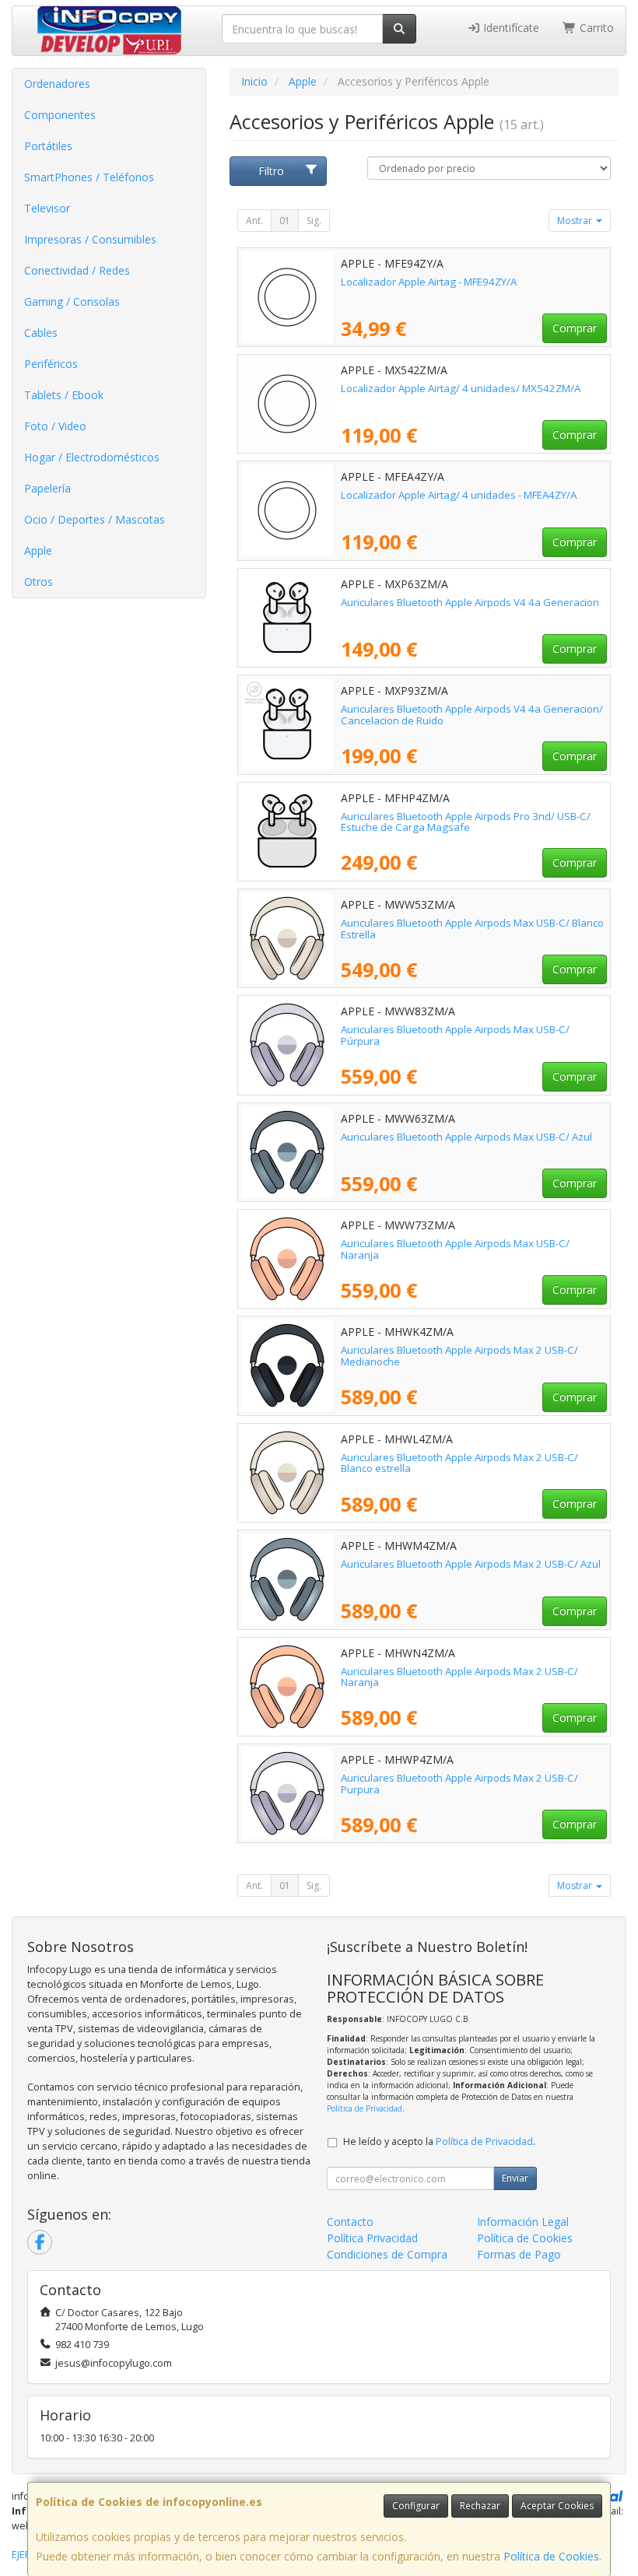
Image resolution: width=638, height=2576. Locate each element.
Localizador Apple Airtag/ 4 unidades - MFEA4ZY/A (459, 495)
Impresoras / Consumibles (90, 239)
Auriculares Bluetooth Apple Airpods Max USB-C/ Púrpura (455, 1035)
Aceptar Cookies (557, 2506)
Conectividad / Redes (77, 270)
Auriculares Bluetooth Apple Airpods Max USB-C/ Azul (466, 1137)
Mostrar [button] (576, 221)
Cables (41, 333)
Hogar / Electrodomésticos (92, 457)
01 (285, 221)
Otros (39, 582)
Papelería (47, 488)
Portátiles (48, 146)
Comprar (575, 328)
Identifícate (510, 28)
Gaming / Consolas (72, 301)
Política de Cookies (551, 2556)
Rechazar (480, 2506)
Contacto (350, 2222)
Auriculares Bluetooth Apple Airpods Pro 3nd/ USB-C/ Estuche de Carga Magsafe (466, 822)
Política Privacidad (372, 2238)
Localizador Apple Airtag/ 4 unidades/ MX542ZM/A (461, 388)
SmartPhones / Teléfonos (89, 177)
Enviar (515, 2178)
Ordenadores (57, 84)
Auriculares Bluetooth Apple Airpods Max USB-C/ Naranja (455, 1249)
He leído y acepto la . (439, 2141)
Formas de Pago (519, 2254)
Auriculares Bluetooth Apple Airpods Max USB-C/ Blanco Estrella (472, 929)
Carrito (595, 28)
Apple (38, 550)
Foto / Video (55, 426)
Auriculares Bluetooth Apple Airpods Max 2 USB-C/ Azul (471, 1564)
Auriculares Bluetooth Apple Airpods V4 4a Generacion (470, 602)
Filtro (271, 171)
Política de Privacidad (365, 2108)
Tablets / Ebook (64, 395)
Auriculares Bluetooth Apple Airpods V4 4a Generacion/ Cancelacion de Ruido (472, 715)
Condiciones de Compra (387, 2254)
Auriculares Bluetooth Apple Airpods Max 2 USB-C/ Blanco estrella (459, 1463)
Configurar (416, 2506)
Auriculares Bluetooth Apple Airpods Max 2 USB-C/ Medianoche (459, 1356)
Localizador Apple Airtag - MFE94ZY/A (429, 282)
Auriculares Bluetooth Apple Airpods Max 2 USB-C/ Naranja (459, 1677)
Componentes (60, 115)
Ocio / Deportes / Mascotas (95, 519)
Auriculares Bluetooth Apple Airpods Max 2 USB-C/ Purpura (459, 1784)
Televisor (47, 208)
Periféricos (51, 364)
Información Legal (523, 2222)
